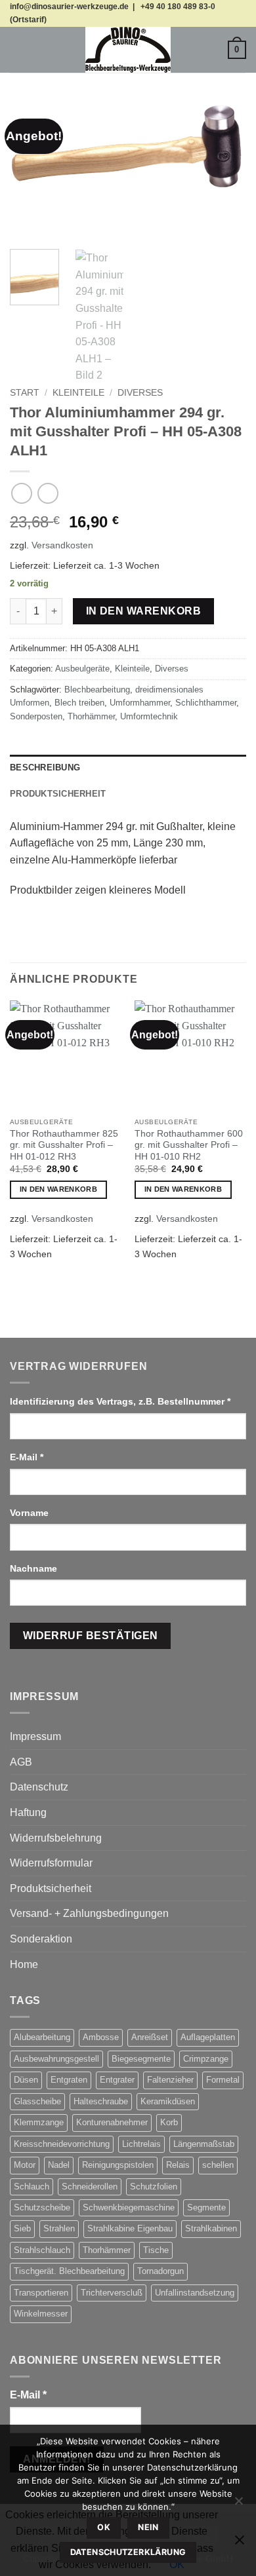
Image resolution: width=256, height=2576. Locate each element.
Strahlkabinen (211, 2228)
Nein (148, 2527)
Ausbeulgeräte (82, 669)
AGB (21, 1762)
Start (25, 393)
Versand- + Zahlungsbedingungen (89, 1913)
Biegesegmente (141, 2059)
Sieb (22, 2228)
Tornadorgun (160, 2271)
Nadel (59, 2165)
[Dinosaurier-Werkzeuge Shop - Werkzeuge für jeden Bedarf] (128, 50)
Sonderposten (36, 716)
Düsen (26, 2080)
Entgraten (69, 2080)
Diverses (140, 393)
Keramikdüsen (168, 2101)
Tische (156, 2250)
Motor (25, 2165)
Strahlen (59, 2228)
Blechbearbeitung (97, 690)
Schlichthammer (206, 703)
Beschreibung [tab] (45, 767)
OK (104, 2527)
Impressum (35, 1736)
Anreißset (150, 2037)
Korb (169, 2122)
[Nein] (238, 2505)
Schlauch (32, 2187)
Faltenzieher (170, 2080)
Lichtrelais (141, 2144)
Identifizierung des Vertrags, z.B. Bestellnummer (120, 1401)
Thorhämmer (91, 716)
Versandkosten (62, 545)
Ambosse (101, 2037)
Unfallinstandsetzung (195, 2293)
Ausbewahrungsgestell (56, 2059)
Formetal (223, 2080)
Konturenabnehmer (112, 2122)
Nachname (35, 1568)
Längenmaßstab (204, 2144)
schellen (218, 2165)
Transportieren (41, 2293)
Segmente (206, 2207)
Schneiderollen (90, 2187)
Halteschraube (101, 2101)
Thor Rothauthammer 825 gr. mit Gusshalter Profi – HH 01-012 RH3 (64, 1145)
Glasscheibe (37, 2101)
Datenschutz (39, 1787)
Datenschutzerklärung (128, 2552)
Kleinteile (78, 393)
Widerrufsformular (51, 1863)
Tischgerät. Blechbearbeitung (69, 2271)
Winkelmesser (41, 2314)
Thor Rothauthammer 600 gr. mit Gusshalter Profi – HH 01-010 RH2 (189, 1145)
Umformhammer (140, 703)
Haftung (28, 1812)
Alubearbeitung (42, 2037)
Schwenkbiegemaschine (129, 2207)
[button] (18, 49)
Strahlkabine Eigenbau (130, 2228)
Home (24, 1964)
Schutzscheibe (42, 2207)
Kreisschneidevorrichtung (62, 2144)
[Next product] (21, 493)
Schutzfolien (154, 2187)
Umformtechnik (149, 716)
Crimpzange (206, 2059)
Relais (178, 2165)
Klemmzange (39, 2122)
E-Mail (27, 1457)
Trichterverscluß (112, 2293)
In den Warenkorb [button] (58, 1189)
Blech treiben (79, 703)
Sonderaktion (41, 1939)
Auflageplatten (208, 2037)
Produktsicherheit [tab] (58, 794)
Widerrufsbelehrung (56, 1838)
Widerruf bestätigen (91, 1636)
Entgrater (117, 2080)
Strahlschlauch (42, 2250)
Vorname (31, 1513)
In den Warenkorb (143, 611)
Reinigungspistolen (118, 2165)
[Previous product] (48, 493)
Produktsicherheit (51, 1888)
